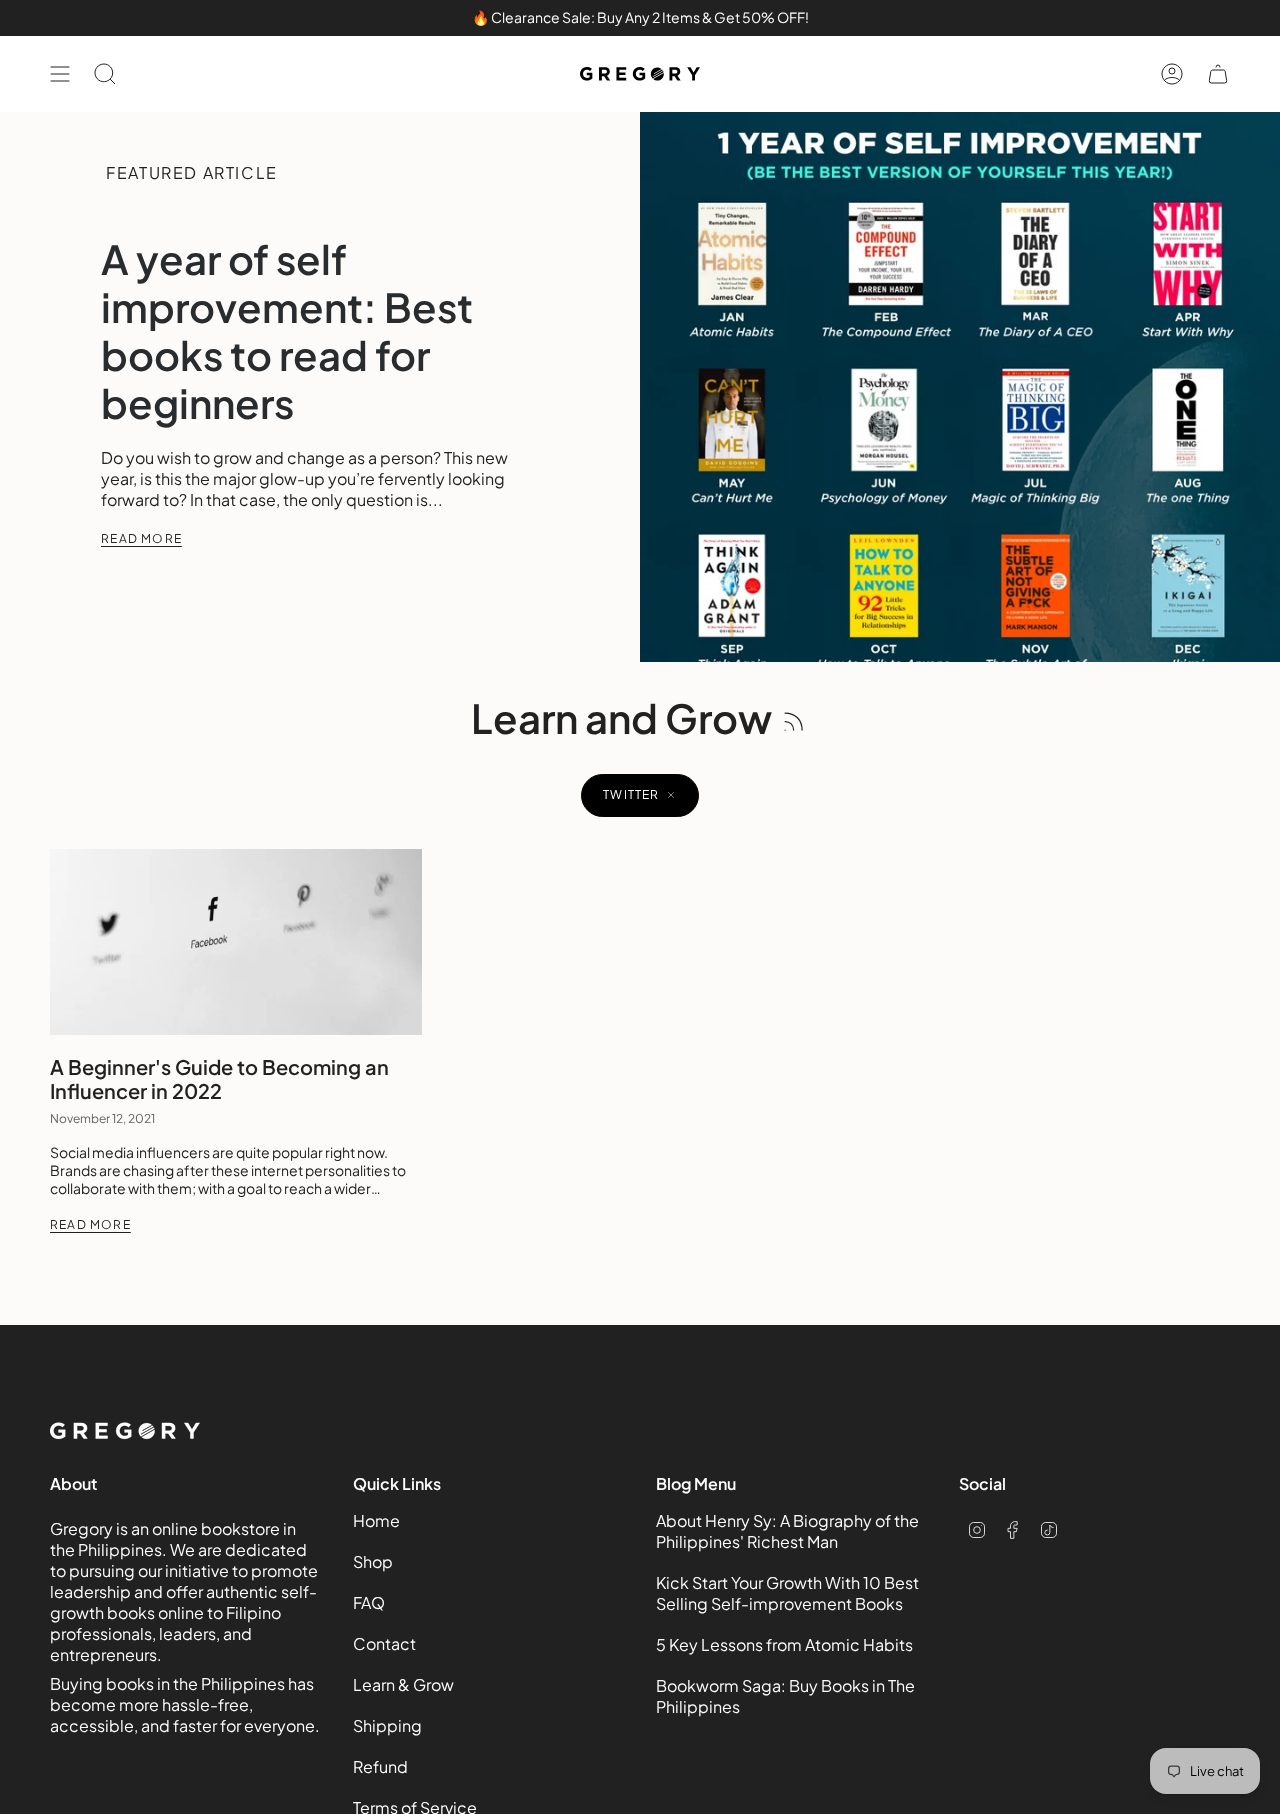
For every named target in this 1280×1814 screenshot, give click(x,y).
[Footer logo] (125, 1431)
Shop (373, 1561)
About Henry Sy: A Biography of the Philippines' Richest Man (787, 1531)
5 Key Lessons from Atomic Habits (784, 1644)
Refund (380, 1766)
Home (376, 1520)
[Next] (211, 622)
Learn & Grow (403, 1684)
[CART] (1218, 74)
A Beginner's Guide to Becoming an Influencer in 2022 (219, 1079)
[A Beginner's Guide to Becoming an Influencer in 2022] (236, 942)
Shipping (387, 1725)
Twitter (631, 794)
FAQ (369, 1602)
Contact (384, 1643)
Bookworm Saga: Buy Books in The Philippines (785, 1696)
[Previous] (81, 622)
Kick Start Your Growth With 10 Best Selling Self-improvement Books (787, 1593)
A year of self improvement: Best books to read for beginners (287, 330)
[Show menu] (60, 74)
